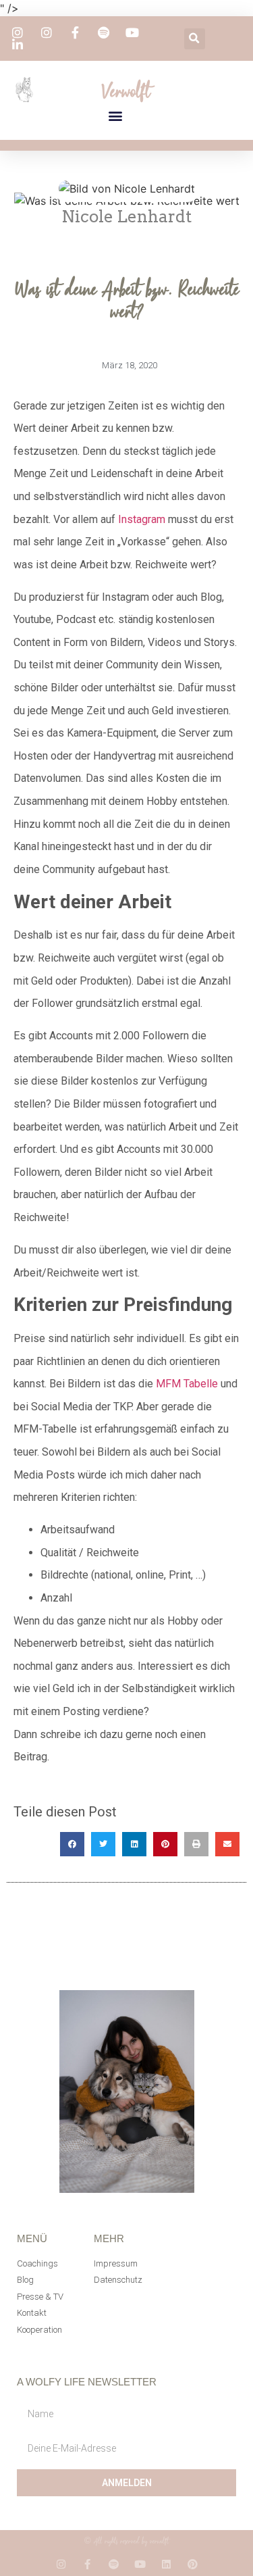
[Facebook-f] (87, 2564)
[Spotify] (114, 2564)
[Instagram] (61, 2564)
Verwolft (126, 91)
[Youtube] (140, 2564)
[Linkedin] (166, 2564)
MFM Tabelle (187, 1384)
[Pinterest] (193, 2564)
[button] (195, 39)
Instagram (142, 519)
